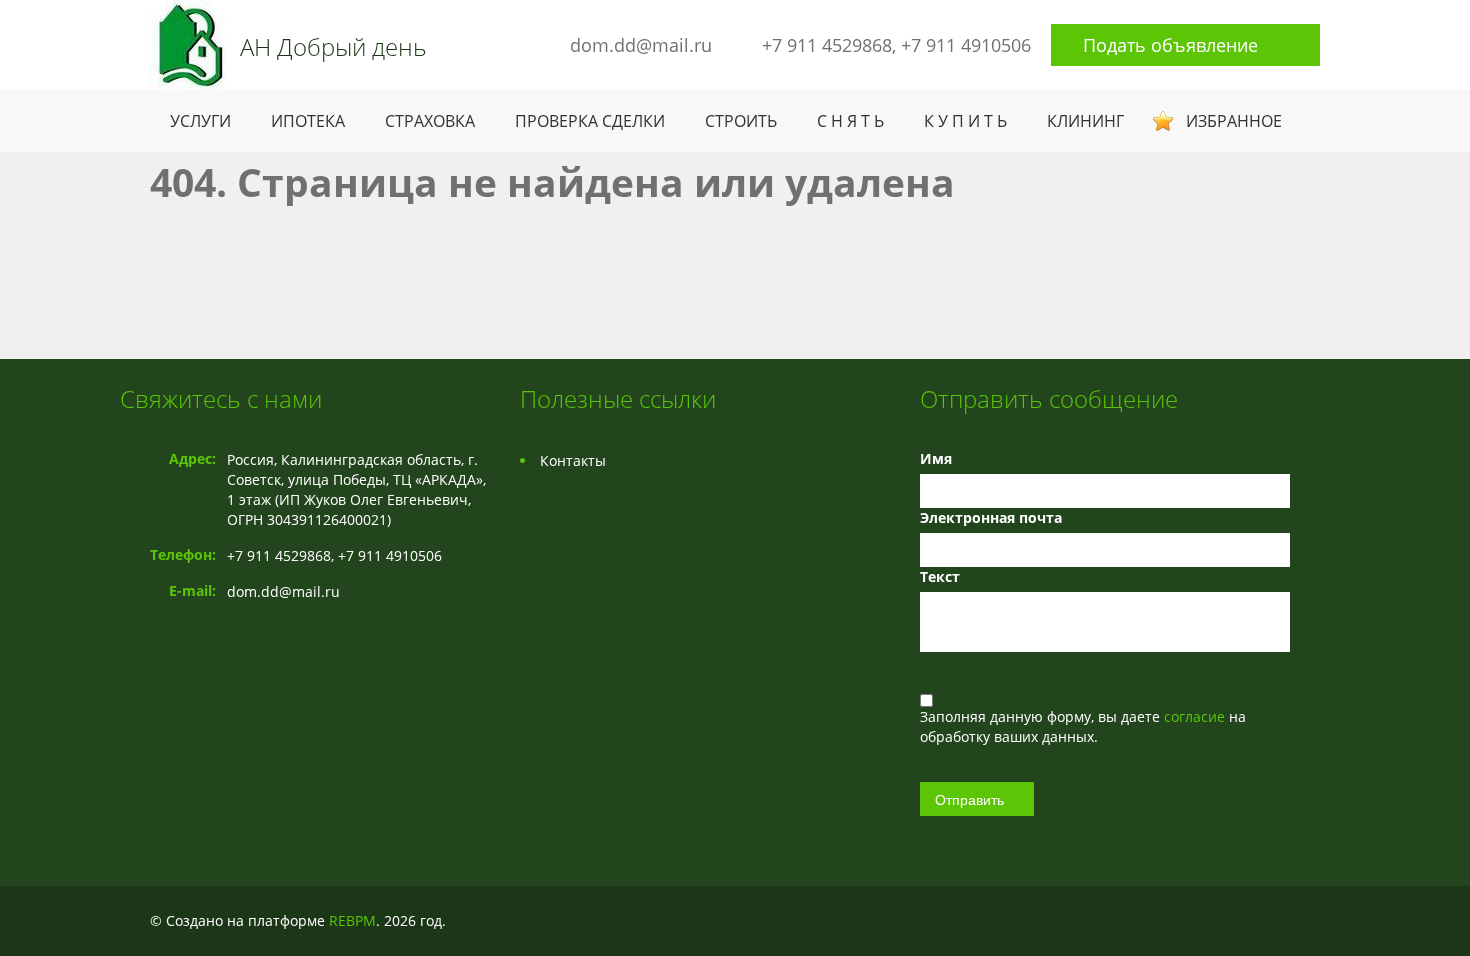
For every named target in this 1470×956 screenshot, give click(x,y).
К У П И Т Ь (965, 121)
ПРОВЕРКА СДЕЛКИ (590, 121)
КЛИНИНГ (1085, 121)
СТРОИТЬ (741, 121)
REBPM (352, 920)
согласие (1196, 716)
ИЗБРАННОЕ (1234, 121)
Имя (936, 458)
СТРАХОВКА (430, 121)
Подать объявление (1170, 45)
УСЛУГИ (200, 121)
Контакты (573, 460)
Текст (940, 576)
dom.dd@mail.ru (641, 45)
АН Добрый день (333, 47)
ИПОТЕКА (308, 121)
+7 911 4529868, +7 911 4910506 (896, 45)
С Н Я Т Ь (850, 121)
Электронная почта (991, 517)
